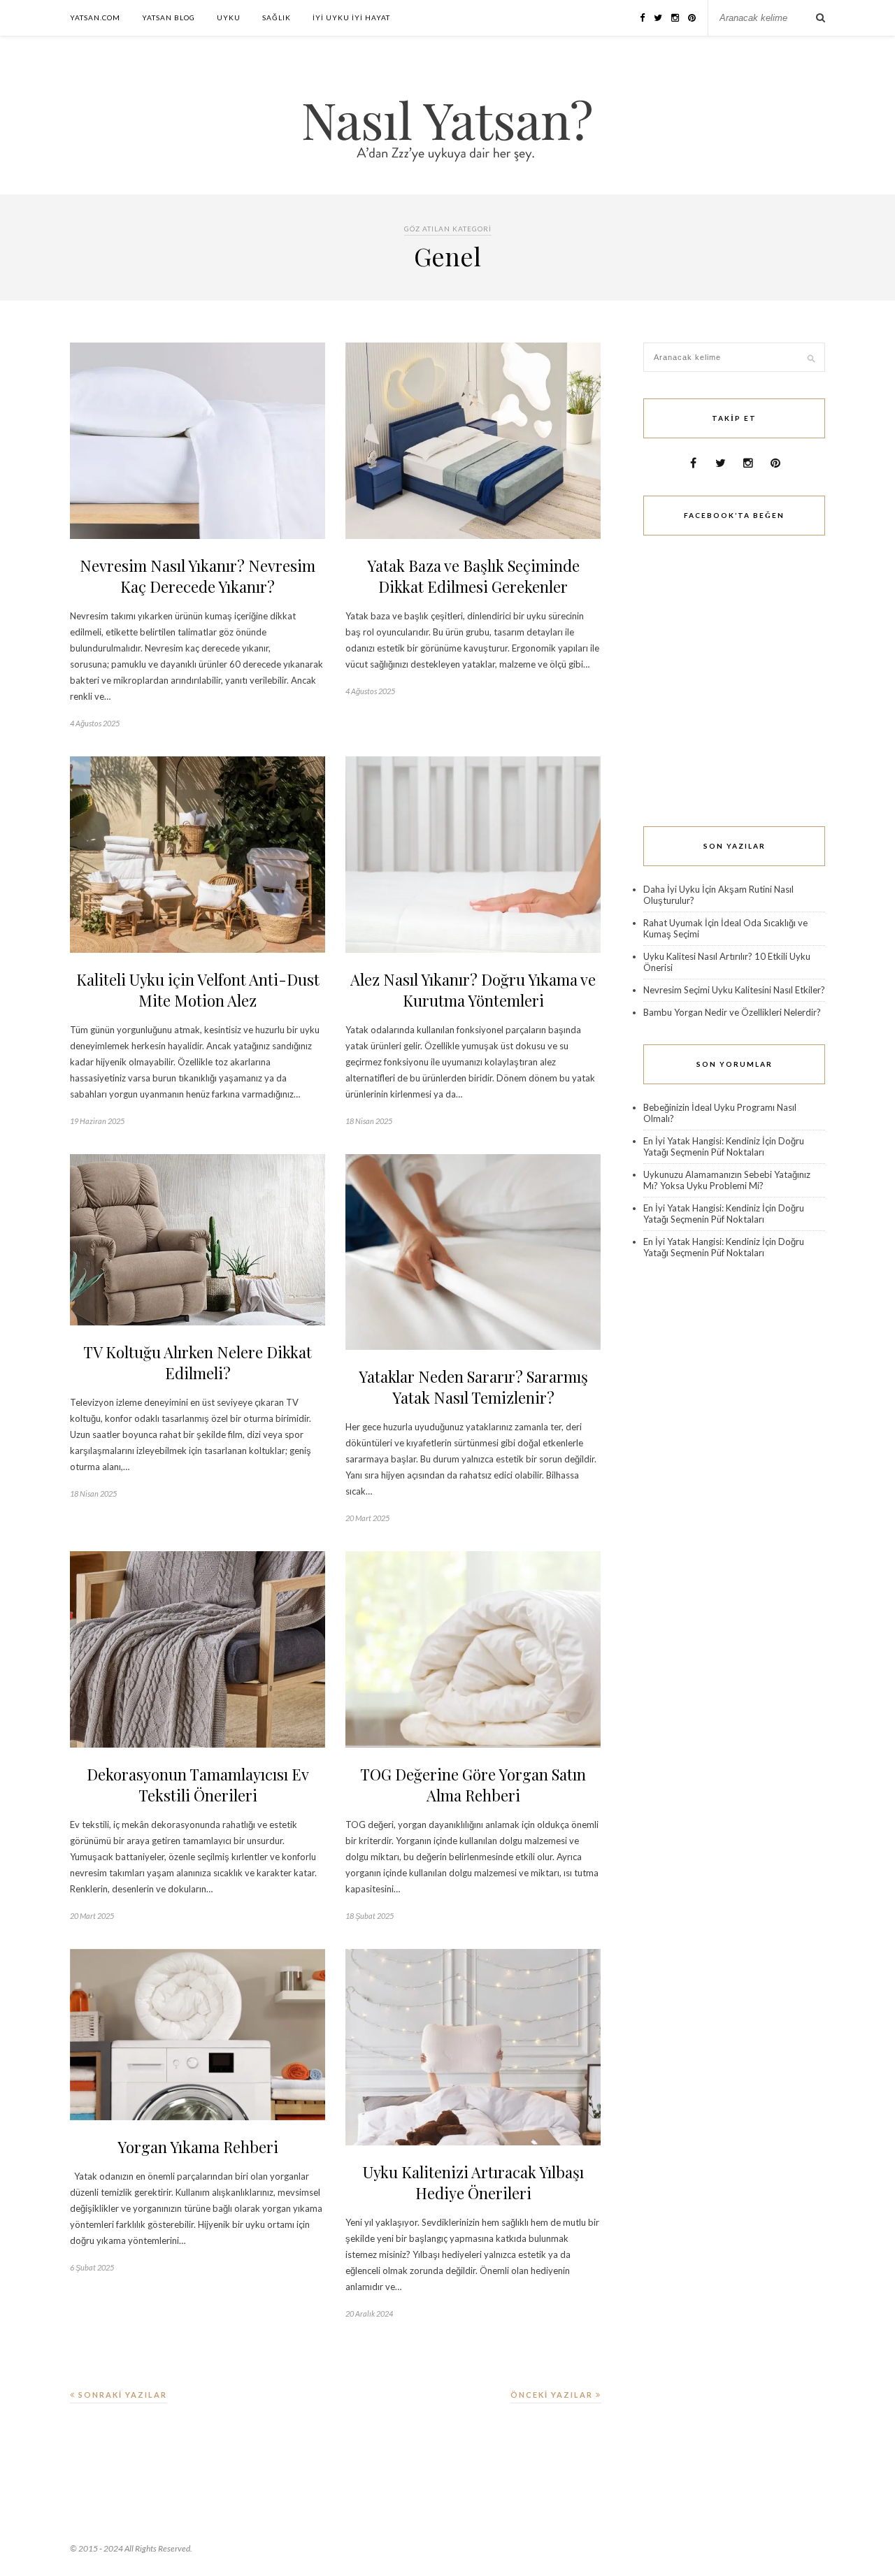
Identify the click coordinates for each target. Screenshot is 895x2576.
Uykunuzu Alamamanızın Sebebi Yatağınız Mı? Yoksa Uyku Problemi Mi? (727, 1180)
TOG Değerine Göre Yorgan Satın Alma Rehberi (473, 1785)
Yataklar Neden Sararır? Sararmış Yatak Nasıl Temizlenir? (473, 1387)
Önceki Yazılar (553, 2395)
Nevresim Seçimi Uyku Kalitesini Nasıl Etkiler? (734, 990)
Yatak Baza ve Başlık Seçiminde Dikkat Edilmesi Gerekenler (473, 576)
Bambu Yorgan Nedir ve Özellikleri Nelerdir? (732, 1012)
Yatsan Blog (169, 17)
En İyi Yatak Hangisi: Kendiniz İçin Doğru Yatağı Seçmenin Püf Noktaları (724, 1146)
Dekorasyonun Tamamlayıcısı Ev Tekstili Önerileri (198, 1785)
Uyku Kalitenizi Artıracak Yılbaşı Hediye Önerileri (473, 2182)
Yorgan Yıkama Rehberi (198, 2147)
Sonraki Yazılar (121, 2395)
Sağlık (277, 17)
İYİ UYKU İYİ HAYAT (351, 17)
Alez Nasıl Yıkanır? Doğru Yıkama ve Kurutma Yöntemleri (473, 990)
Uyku (229, 17)
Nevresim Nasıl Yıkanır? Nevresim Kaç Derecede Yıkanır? (198, 576)
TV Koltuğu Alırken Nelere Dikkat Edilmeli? (198, 1362)
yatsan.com (95, 17)
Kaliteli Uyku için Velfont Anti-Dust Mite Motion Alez (198, 990)
